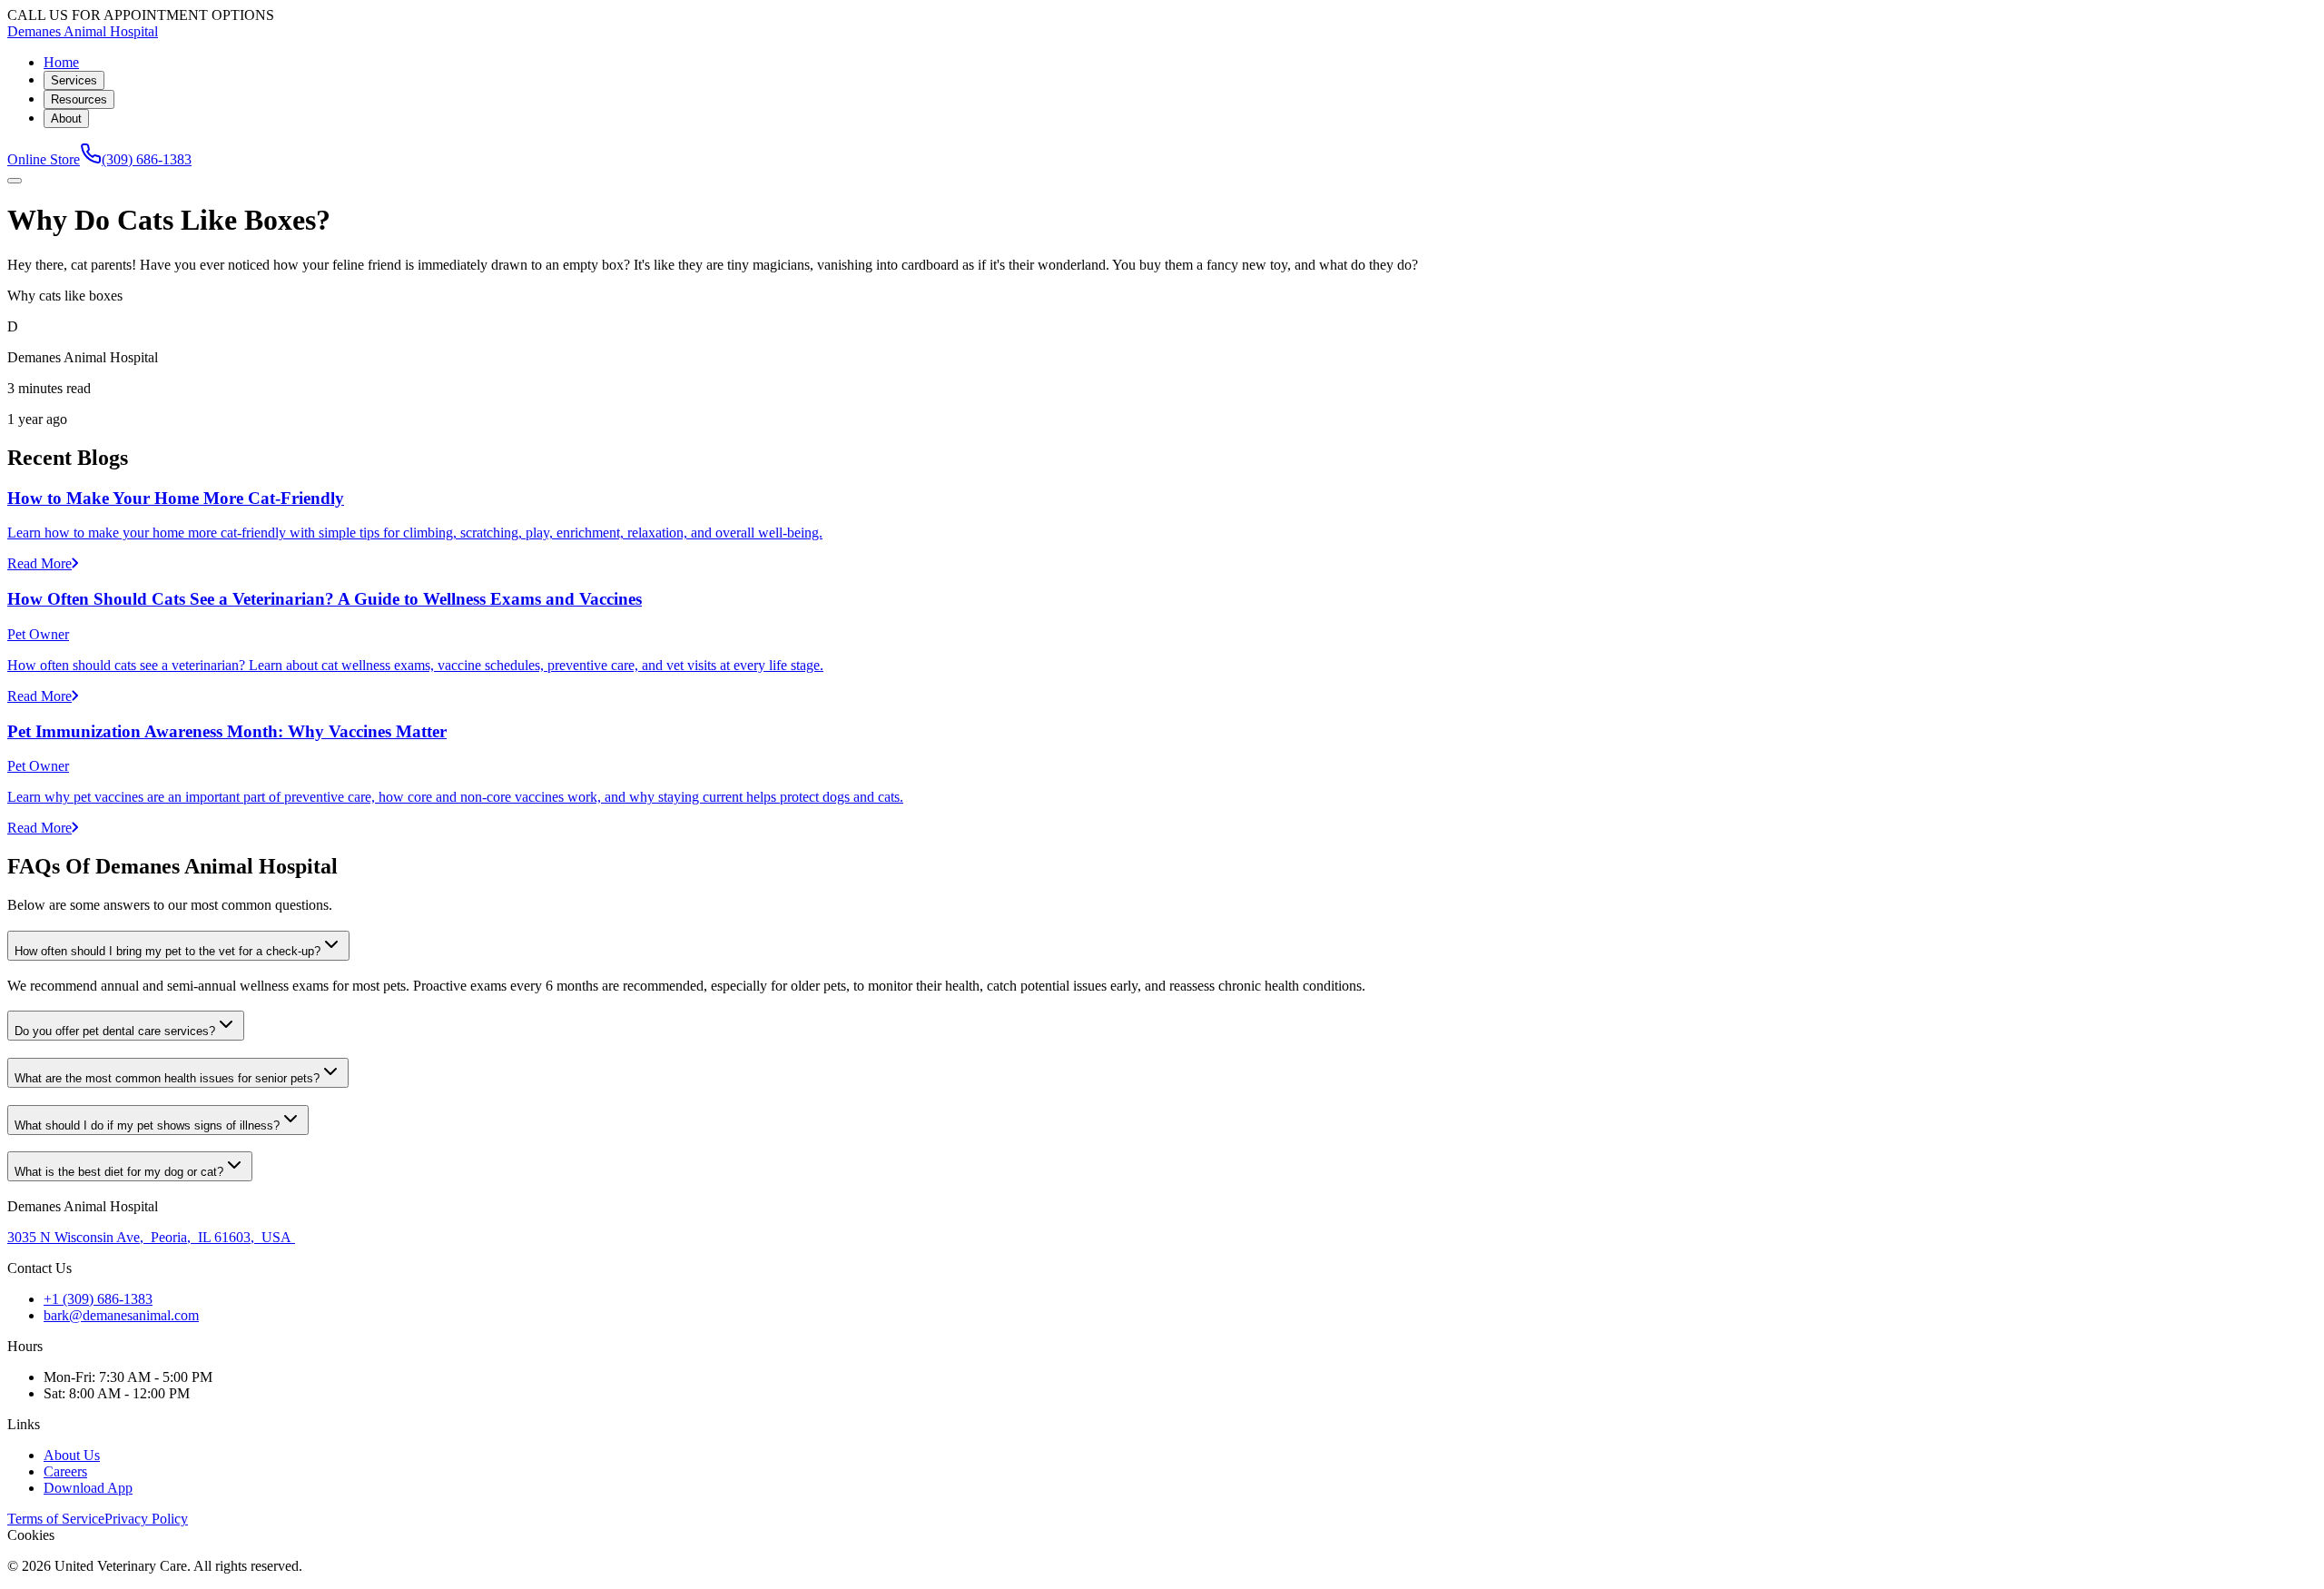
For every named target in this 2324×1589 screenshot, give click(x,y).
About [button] (66, 118)
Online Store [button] (44, 159)
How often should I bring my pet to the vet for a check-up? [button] (167, 951)
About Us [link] (72, 1455)
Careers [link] (65, 1471)
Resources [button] (79, 99)
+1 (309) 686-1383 (98, 1299)
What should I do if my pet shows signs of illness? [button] (147, 1125)
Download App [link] (88, 1488)
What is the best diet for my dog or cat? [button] (119, 1172)
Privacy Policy (146, 1519)
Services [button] (74, 80)
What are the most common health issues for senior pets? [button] (167, 1078)
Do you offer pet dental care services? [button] (115, 1031)
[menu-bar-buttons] (15, 181)
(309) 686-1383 (147, 159)
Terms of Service (56, 1519)
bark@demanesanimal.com (121, 1315)
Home (61, 62)
